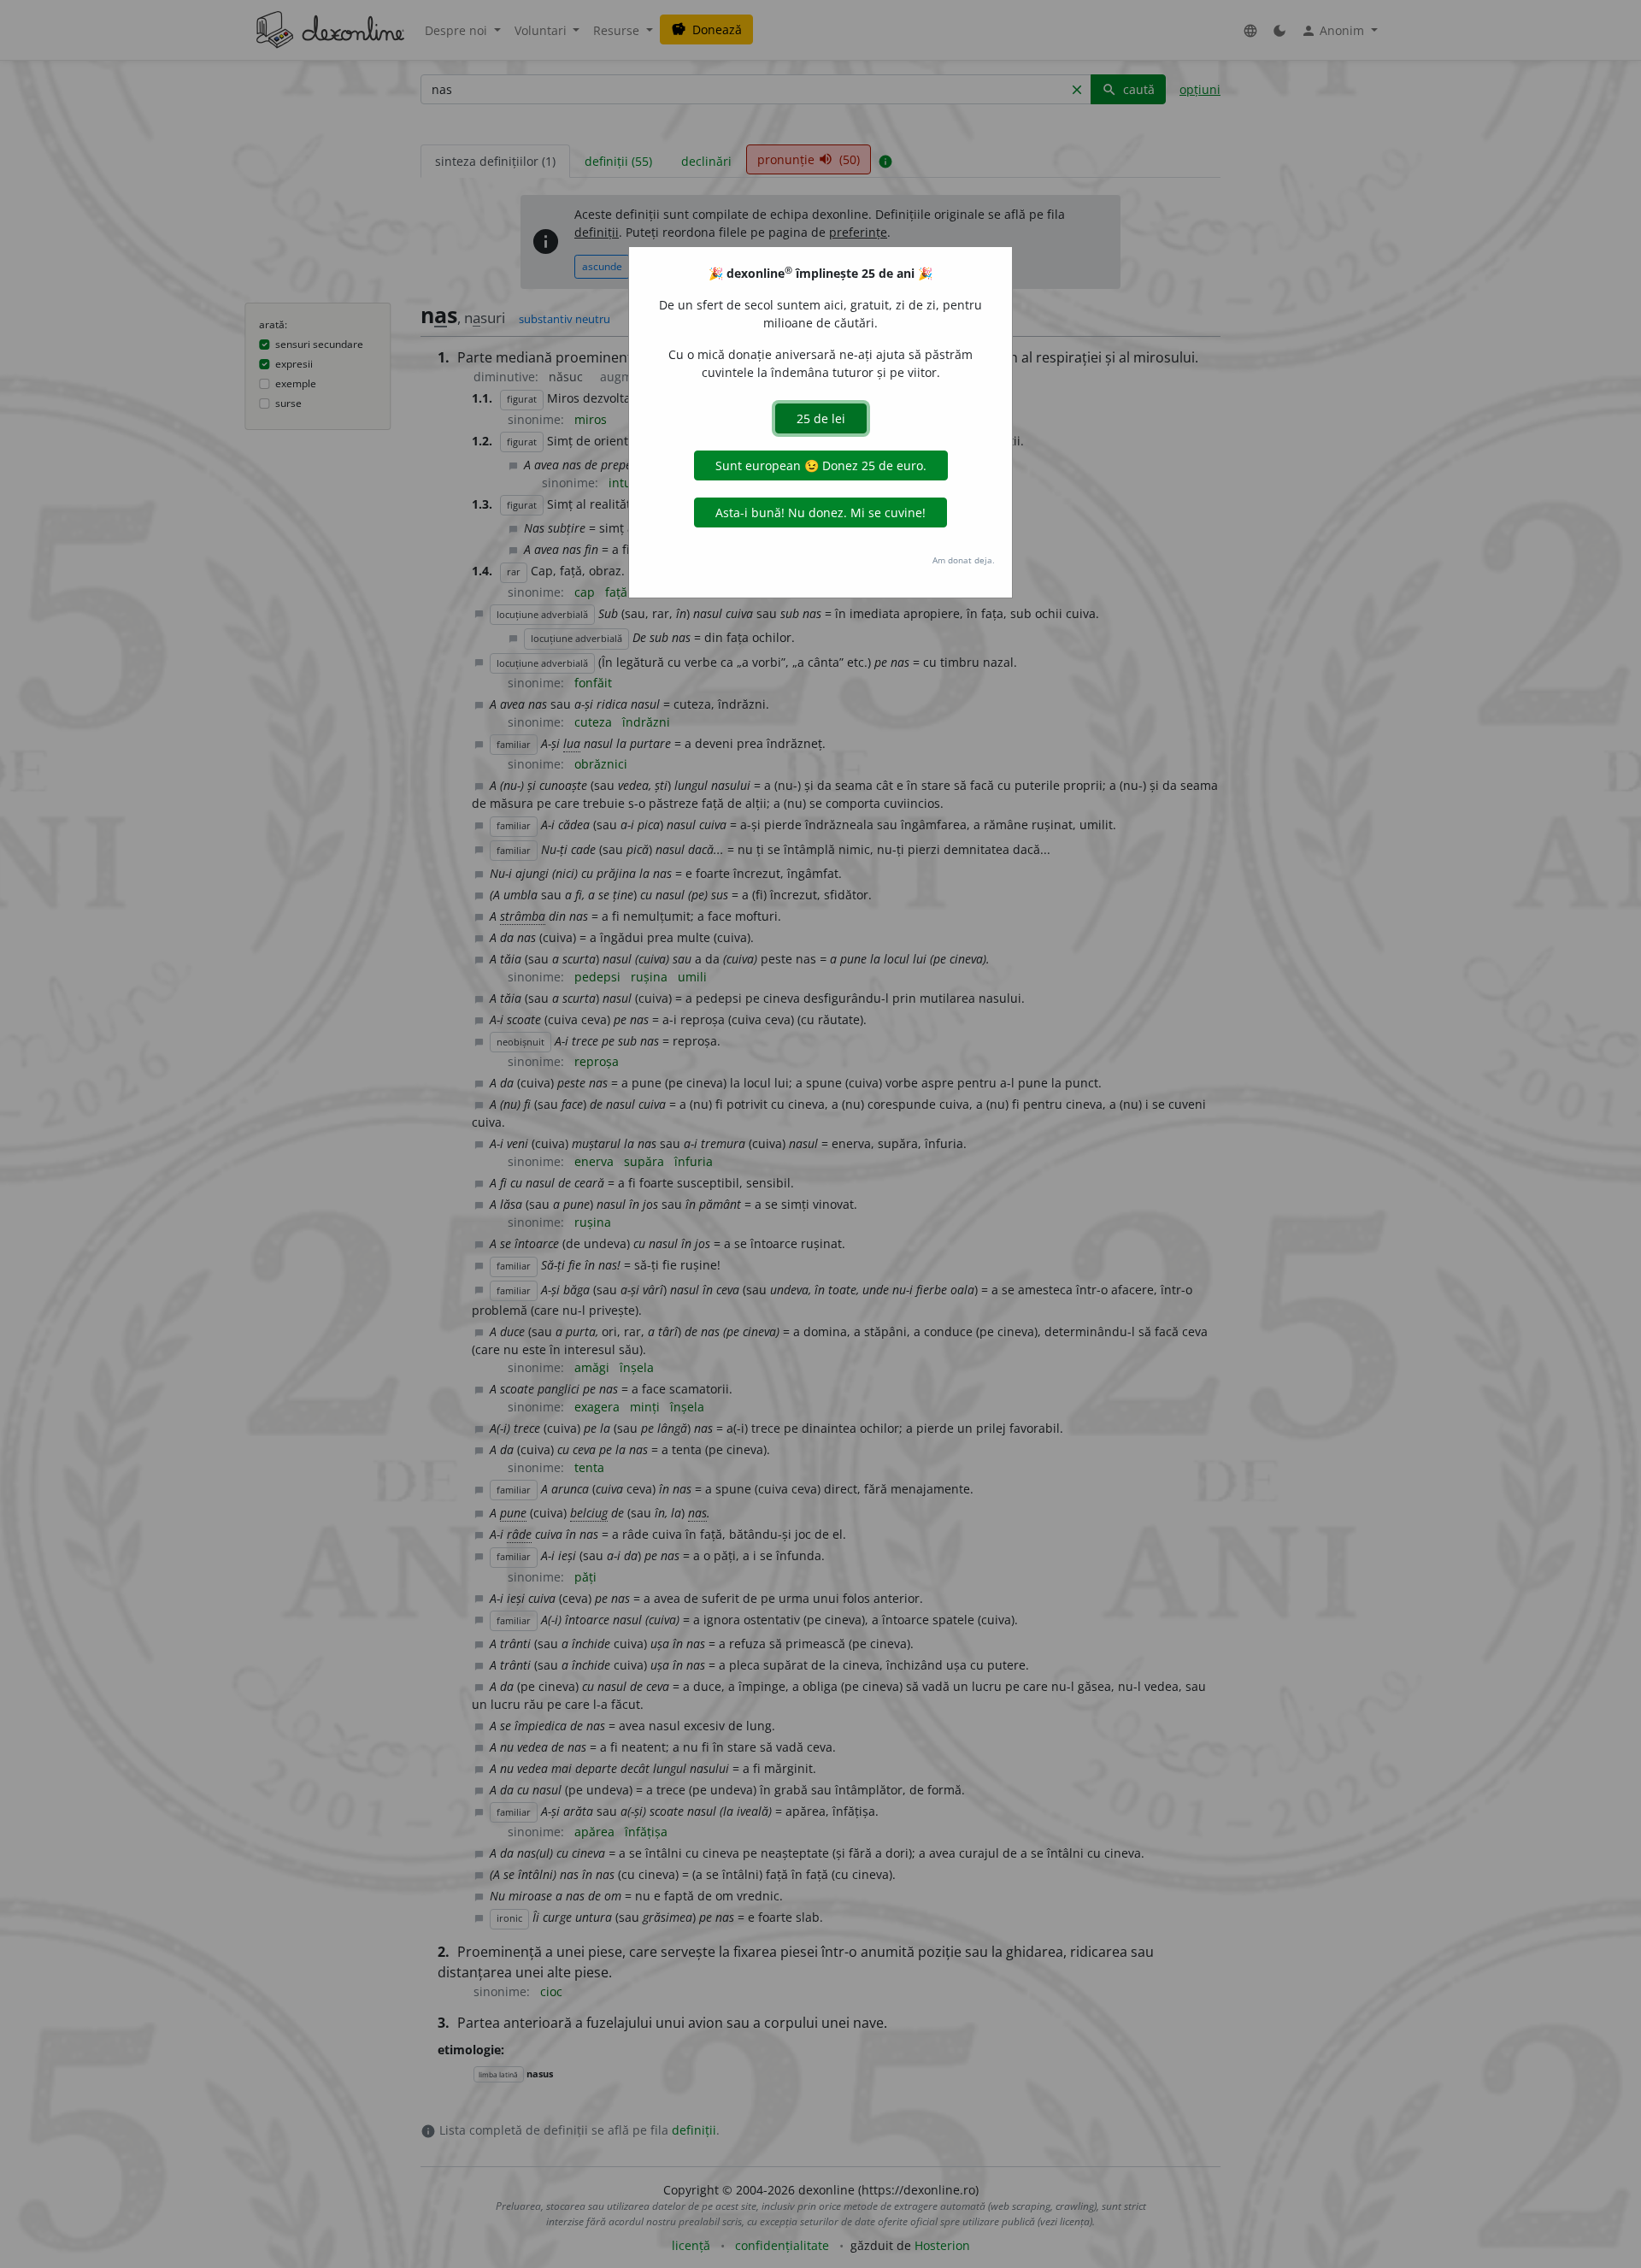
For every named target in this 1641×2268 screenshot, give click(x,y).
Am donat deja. (964, 560)
